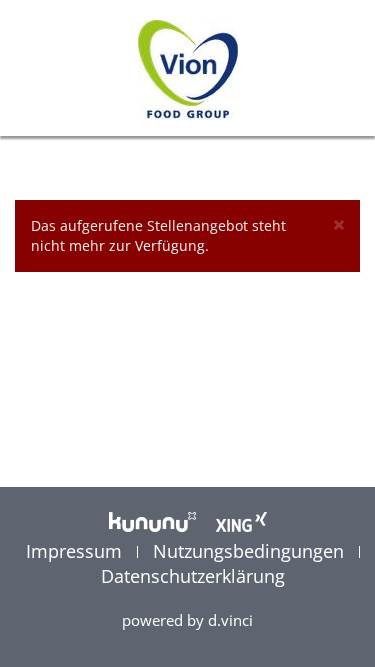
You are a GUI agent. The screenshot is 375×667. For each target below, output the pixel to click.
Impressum (76, 551)
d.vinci (230, 620)
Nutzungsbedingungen (251, 551)
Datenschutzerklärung (193, 576)
